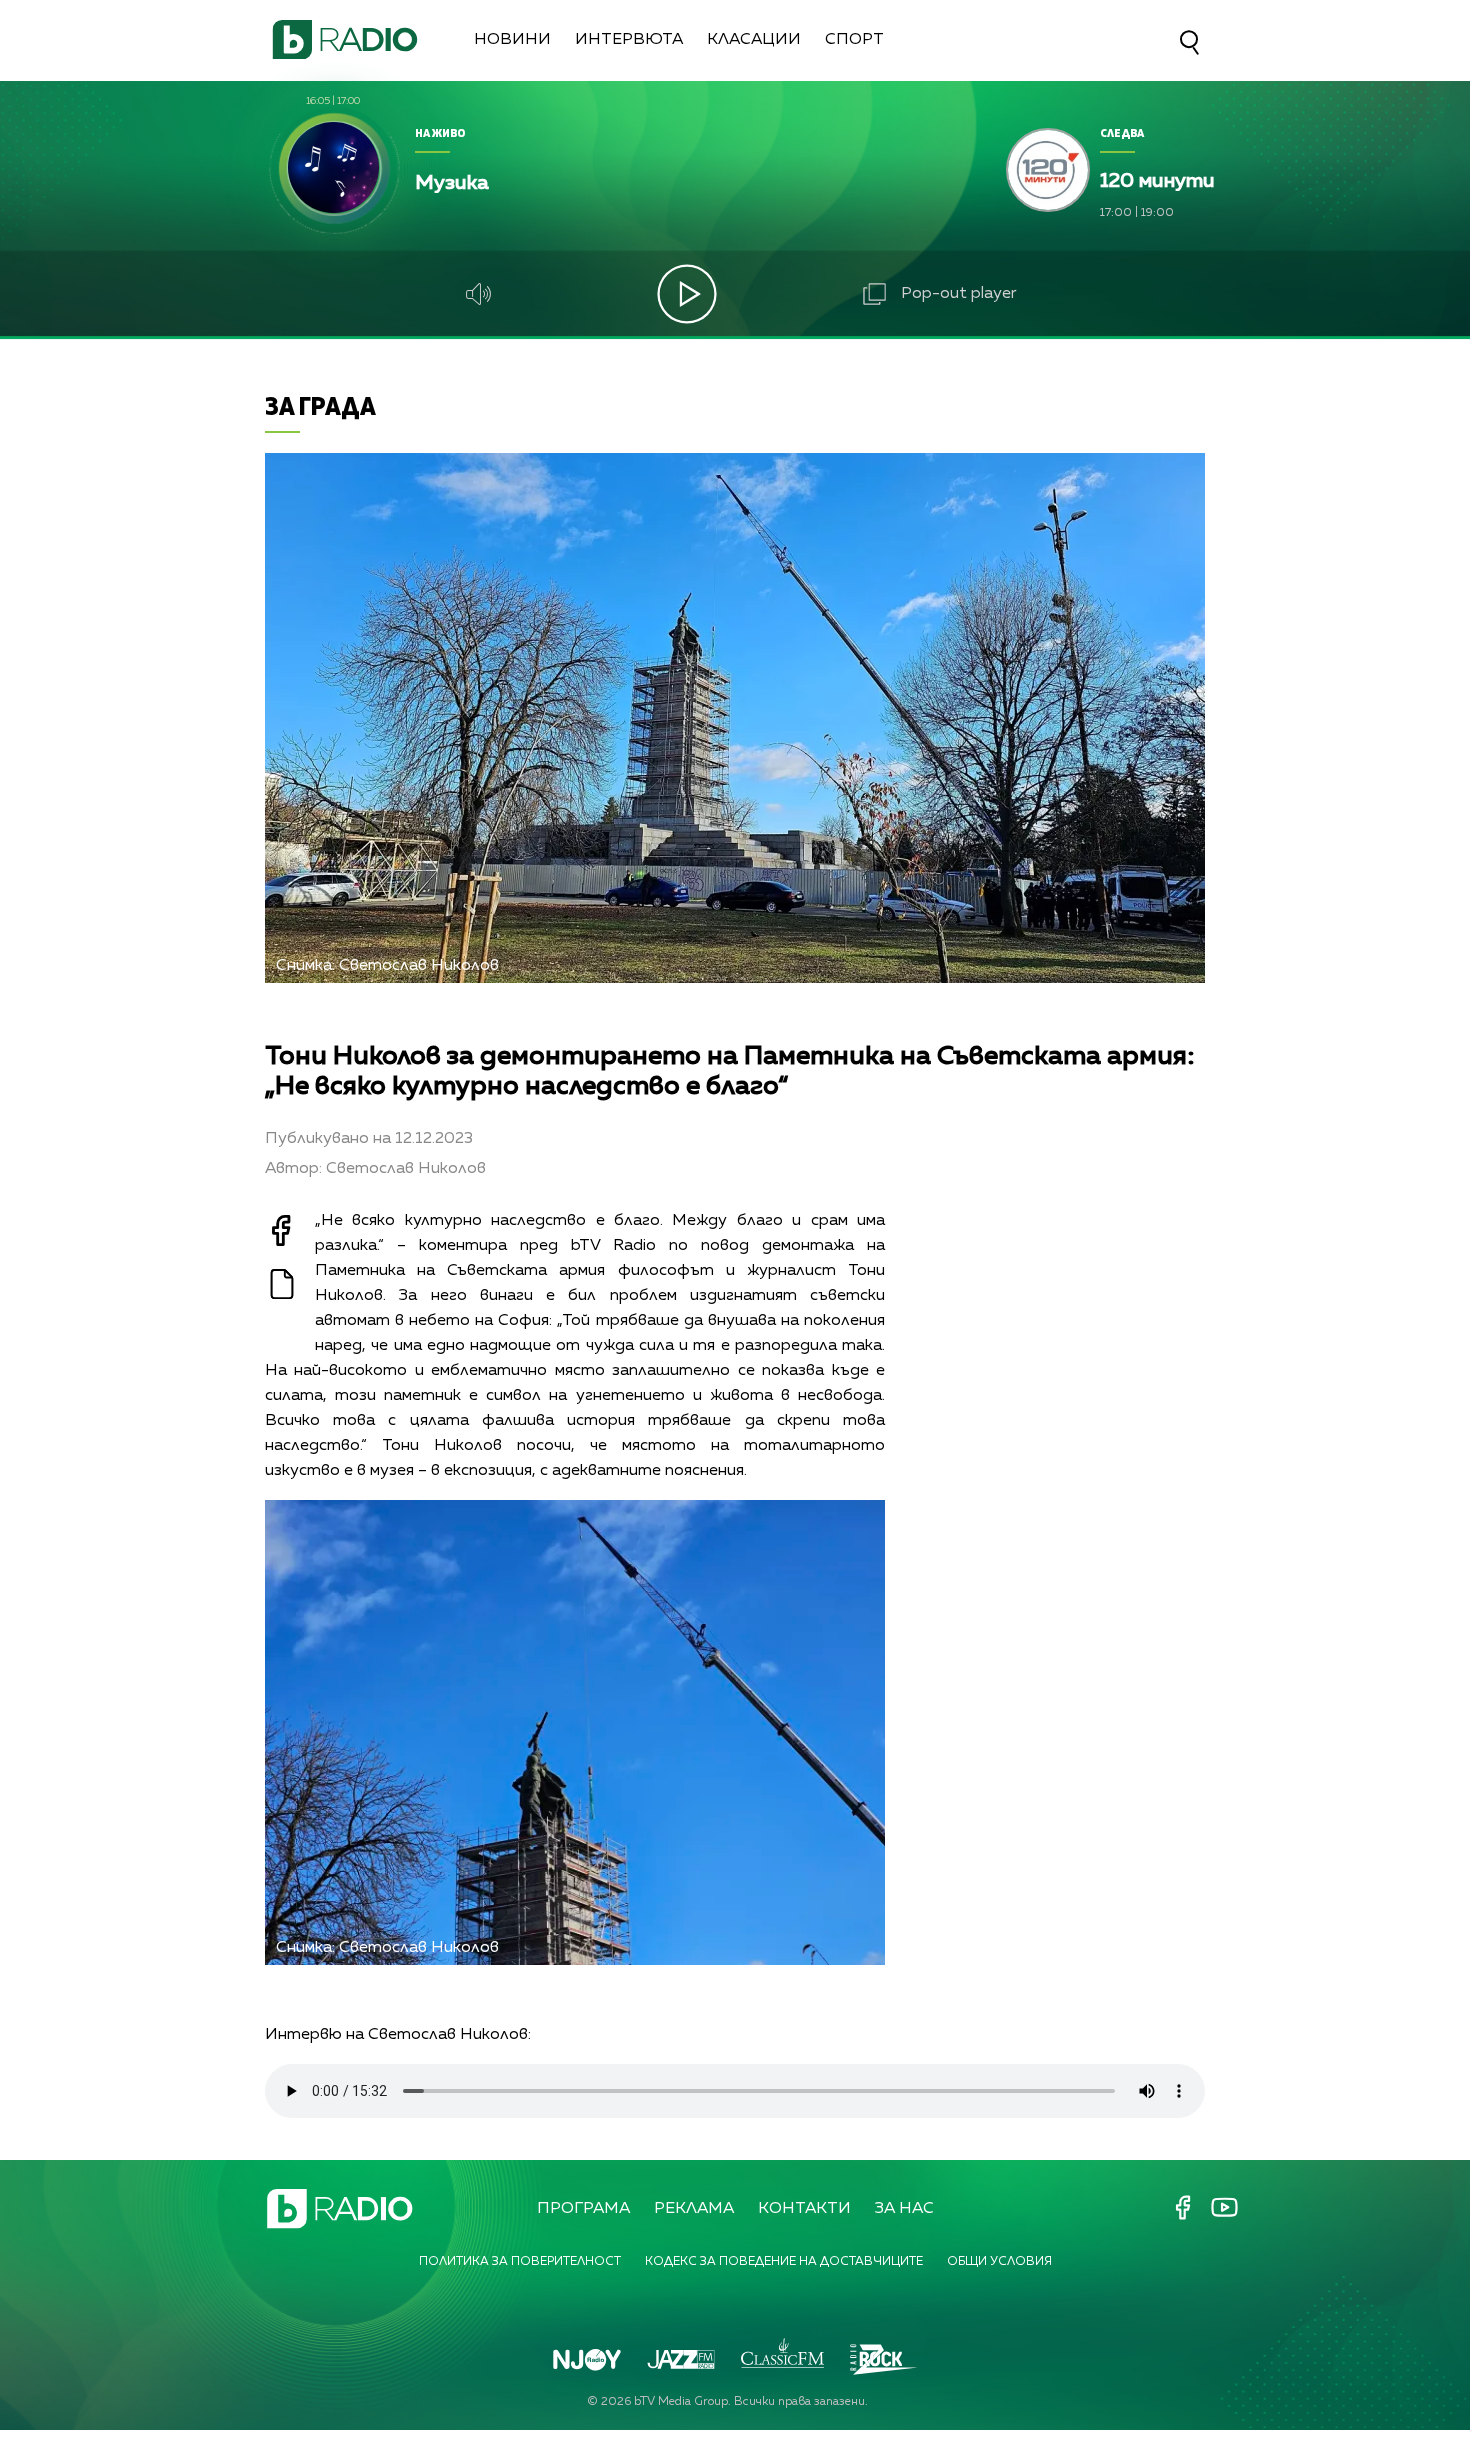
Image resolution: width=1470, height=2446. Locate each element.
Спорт (854, 40)
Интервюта (629, 40)
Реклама (694, 2209)
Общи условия (999, 2262)
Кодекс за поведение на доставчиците (784, 2262)
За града (320, 405)
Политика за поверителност (520, 2262)
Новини (512, 40)
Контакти (804, 2209)
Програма (583, 2209)
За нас (904, 2209)
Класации (754, 40)
